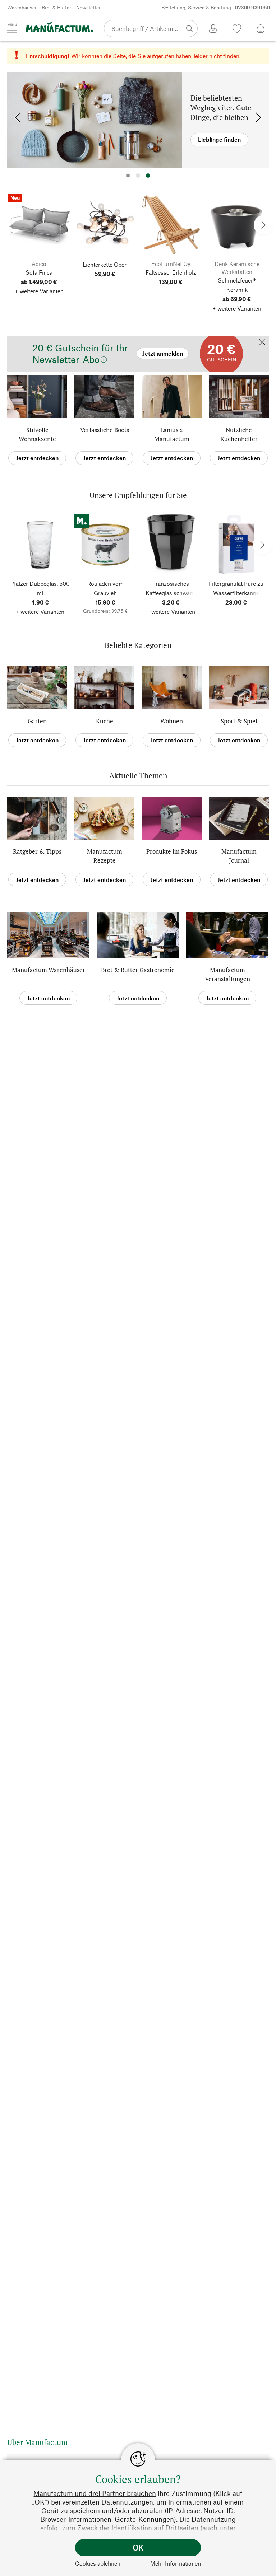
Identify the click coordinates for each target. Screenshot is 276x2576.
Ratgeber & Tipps (37, 851)
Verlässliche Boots (105, 430)
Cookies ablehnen (98, 2563)
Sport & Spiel (239, 721)
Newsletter (88, 7)
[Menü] (12, 28)
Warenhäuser (22, 7)
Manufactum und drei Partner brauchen (95, 2493)
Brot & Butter (56, 7)
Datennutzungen (127, 2502)
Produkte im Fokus (172, 851)
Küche (105, 721)
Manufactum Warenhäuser (49, 970)
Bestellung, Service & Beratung (216, 7)
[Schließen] (262, 343)
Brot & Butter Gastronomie (138, 970)
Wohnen (172, 721)
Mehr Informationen (176, 2563)
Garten (37, 721)
